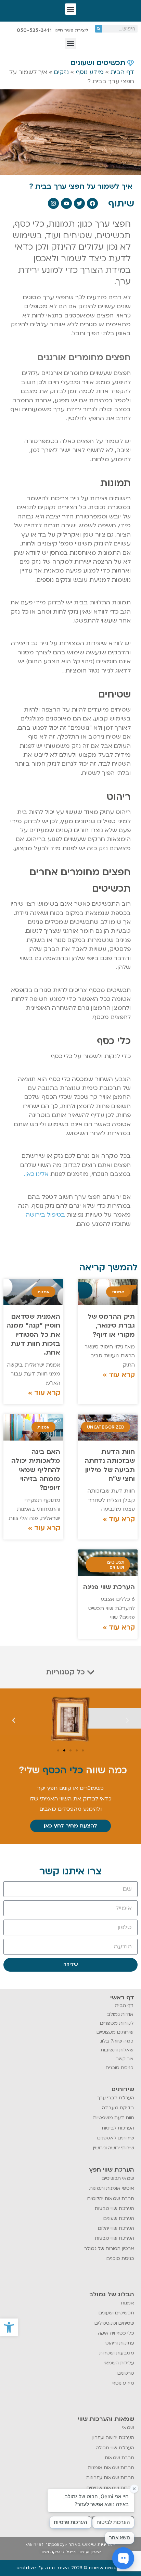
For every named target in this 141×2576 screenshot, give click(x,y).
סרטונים (126, 2373)
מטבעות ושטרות (117, 2353)
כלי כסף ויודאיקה (116, 2333)
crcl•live (26, 2568)
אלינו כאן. (36, 1174)
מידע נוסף (90, 72)
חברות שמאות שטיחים (110, 2488)
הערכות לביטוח (118, 2128)
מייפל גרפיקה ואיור (58, 2552)
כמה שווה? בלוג (117, 2041)
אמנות (127, 2303)
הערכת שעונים (119, 2218)
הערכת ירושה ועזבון (113, 2437)
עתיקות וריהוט (120, 2343)
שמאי (128, 2428)
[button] (9, 2327)
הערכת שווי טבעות (114, 2208)
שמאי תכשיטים (118, 2178)
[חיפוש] (99, 29)
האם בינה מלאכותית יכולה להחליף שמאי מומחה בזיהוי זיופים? (36, 1470)
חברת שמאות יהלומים (111, 2198)
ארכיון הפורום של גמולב (109, 2248)
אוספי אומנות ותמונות (112, 2188)
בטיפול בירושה (45, 1215)
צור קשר (125, 2059)
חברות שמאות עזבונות (110, 2478)
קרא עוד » (119, 1375)
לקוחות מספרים (117, 2023)
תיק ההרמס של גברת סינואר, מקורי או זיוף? (111, 1326)
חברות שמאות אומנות (111, 2468)
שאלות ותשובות (117, 2050)
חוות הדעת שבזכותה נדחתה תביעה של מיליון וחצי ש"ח (110, 1465)
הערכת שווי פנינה (109, 1587)
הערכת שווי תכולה (115, 2448)
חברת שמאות (119, 2458)
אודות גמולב (120, 2014)
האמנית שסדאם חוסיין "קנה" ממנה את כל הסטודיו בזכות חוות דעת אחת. (33, 1335)
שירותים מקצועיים (115, 2032)
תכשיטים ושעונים (116, 2313)
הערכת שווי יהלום (116, 2228)
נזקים (61, 72)
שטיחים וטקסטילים (114, 2323)
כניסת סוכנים (120, 2068)
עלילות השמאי (119, 2363)
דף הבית (122, 72)
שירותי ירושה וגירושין (114, 2148)
